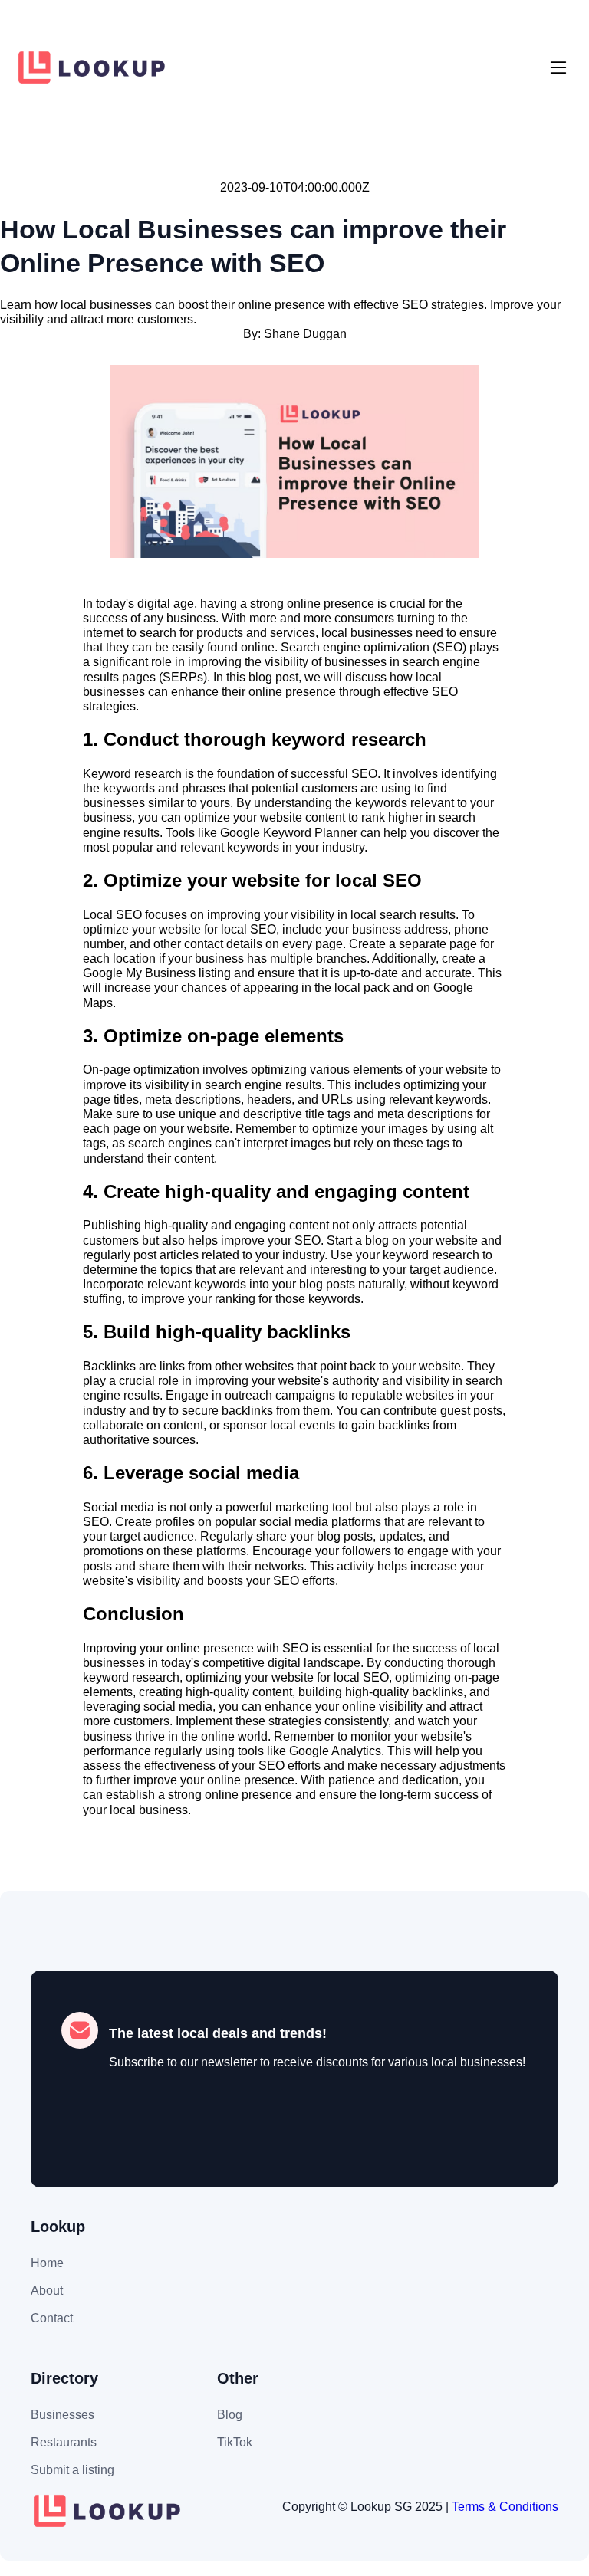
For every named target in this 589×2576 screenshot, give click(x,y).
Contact (52, 2318)
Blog (230, 2415)
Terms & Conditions (505, 2507)
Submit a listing (72, 2470)
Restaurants (64, 2442)
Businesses (63, 2415)
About (47, 2291)
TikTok (235, 2442)
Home (47, 2263)
